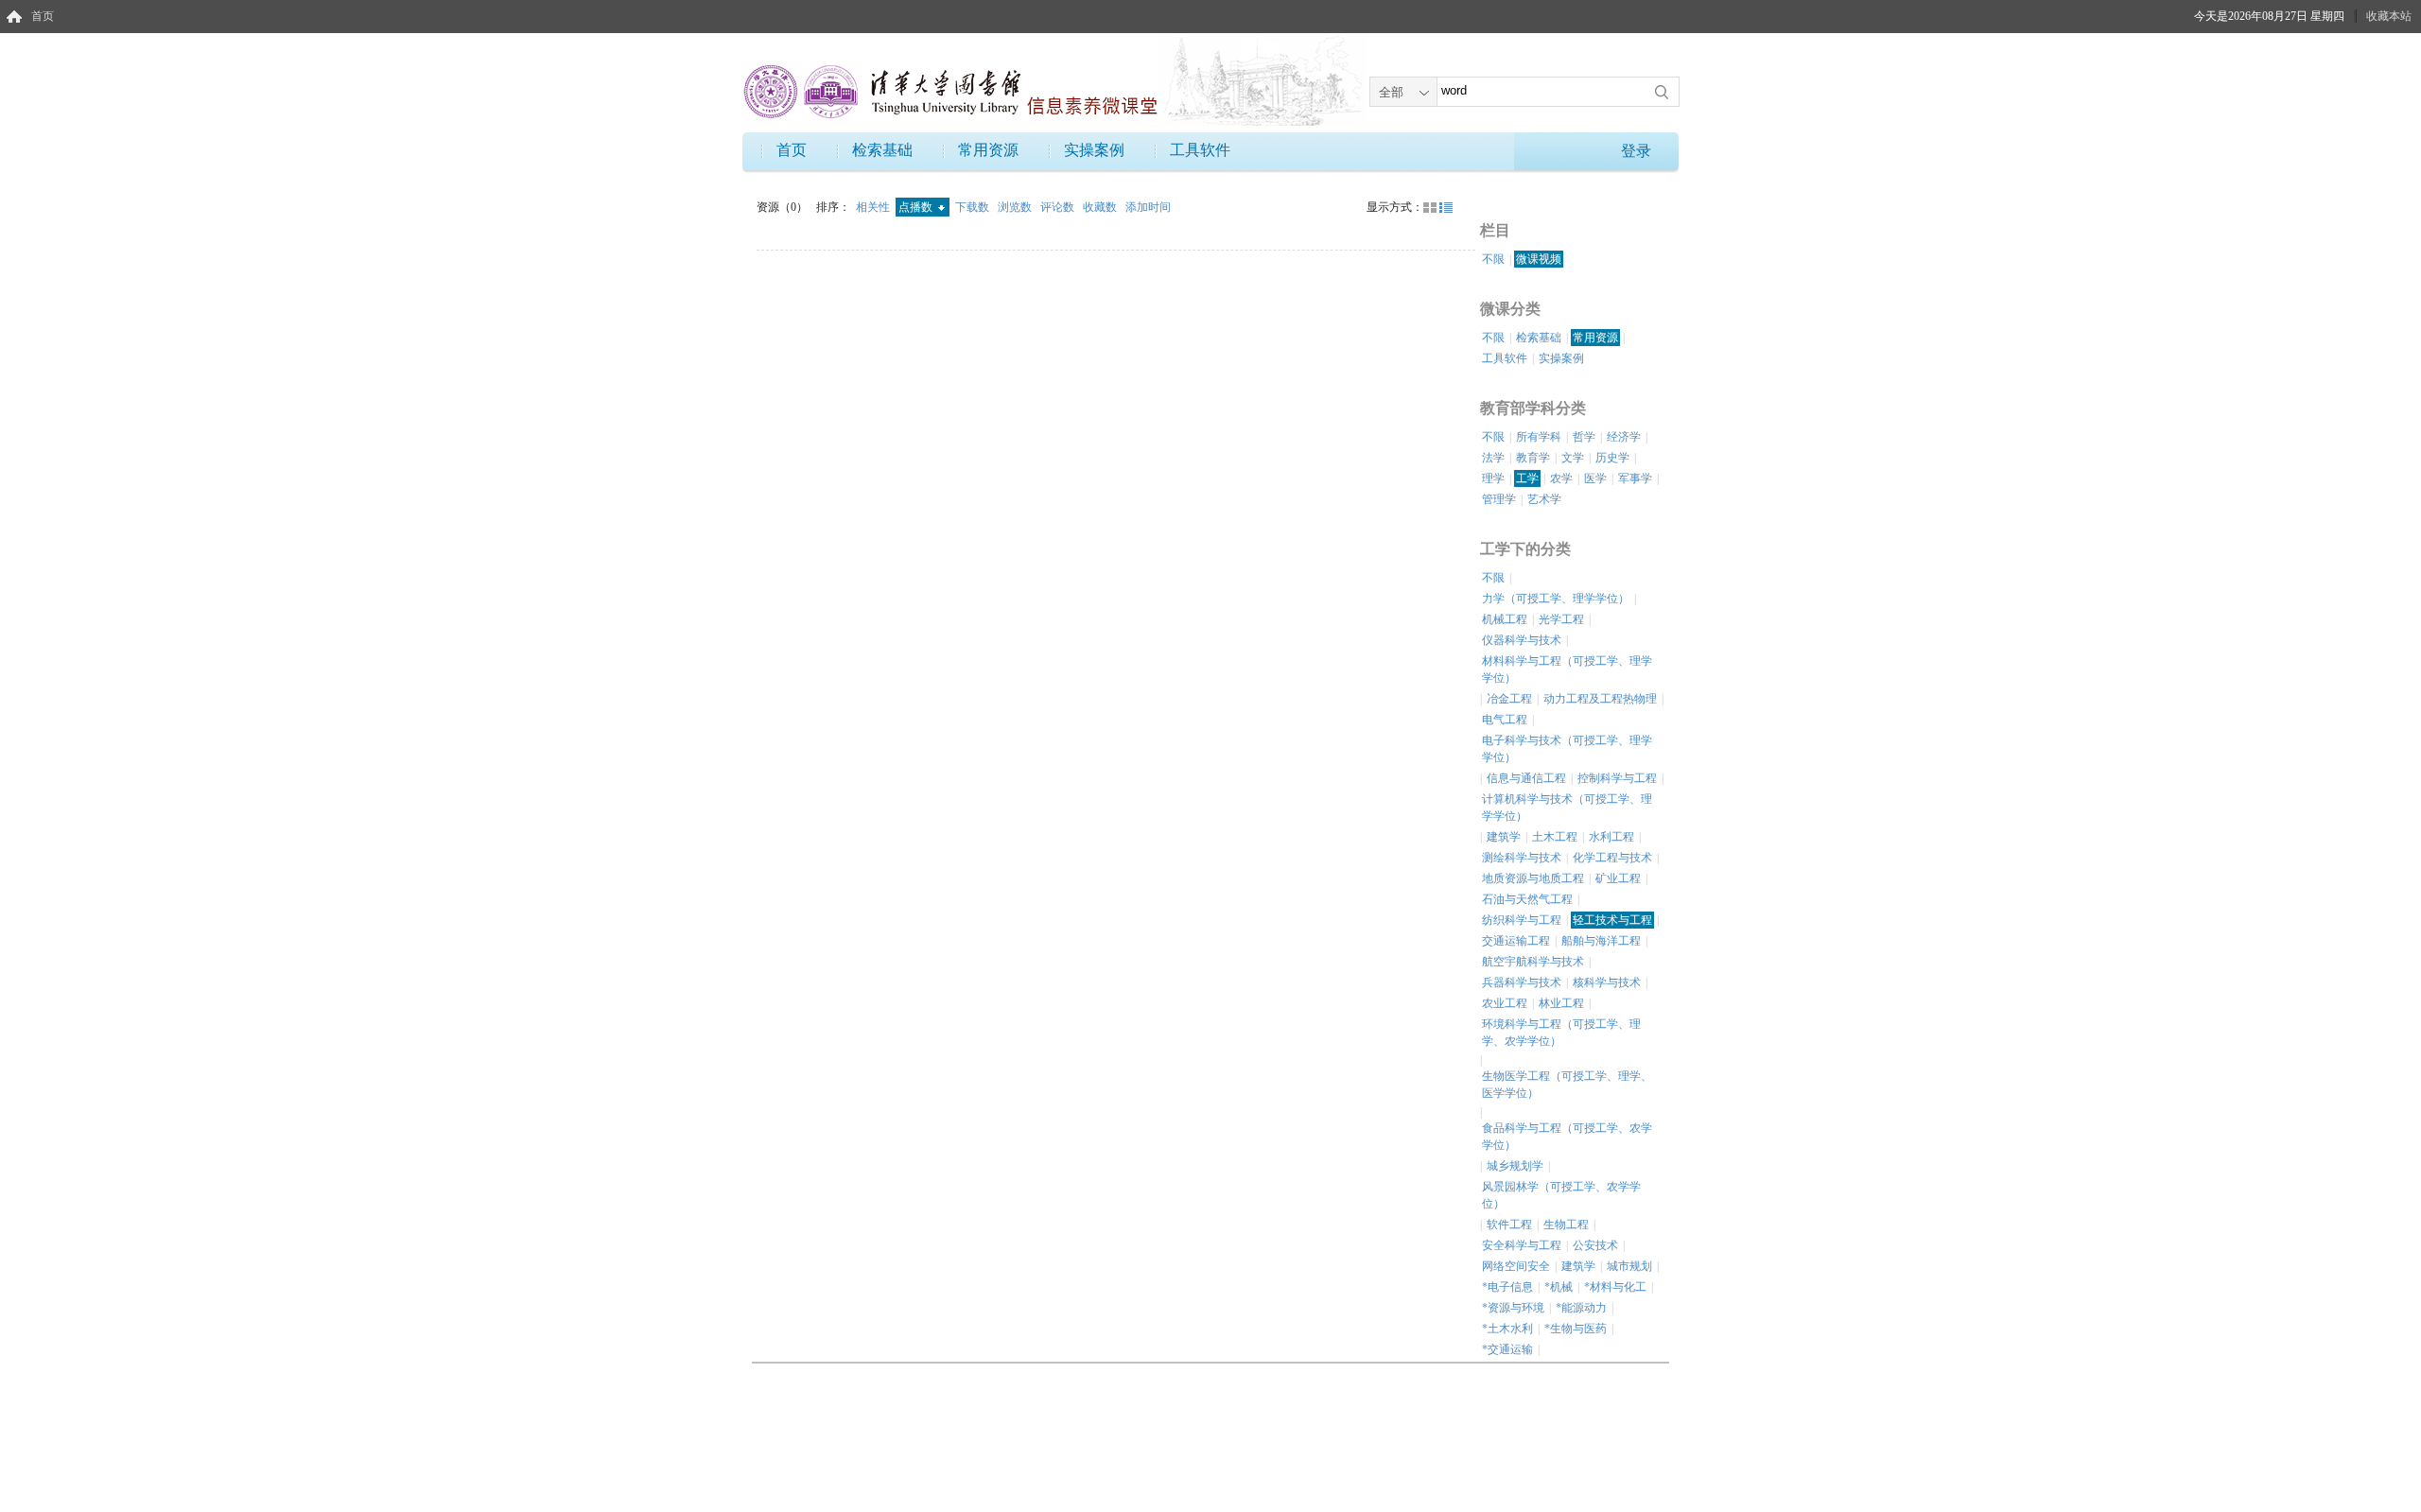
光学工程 (1561, 619)
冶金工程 (1509, 699)
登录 (1636, 151)
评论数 (1059, 207)
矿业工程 (1618, 878)
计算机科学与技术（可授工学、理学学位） (1567, 808)
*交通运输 (1507, 1349)
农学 (1561, 478)
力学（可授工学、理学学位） (1556, 599)
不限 (1493, 259)
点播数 (917, 207)
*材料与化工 (1615, 1287)
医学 (1595, 478)
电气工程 (1505, 720)
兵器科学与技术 (1522, 982)
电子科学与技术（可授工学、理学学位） (1567, 749)
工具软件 (1200, 150)
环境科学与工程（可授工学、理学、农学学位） (1561, 1033)
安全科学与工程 (1522, 1245)
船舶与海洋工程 (1601, 941)
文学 (1573, 458)
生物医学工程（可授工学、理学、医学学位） (1567, 1085)
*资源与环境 (1513, 1308)
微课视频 (1539, 259)
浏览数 (1016, 207)
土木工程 (1555, 837)
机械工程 (1505, 619)
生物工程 (1566, 1225)
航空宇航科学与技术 (1533, 962)
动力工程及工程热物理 (1600, 699)
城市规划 (1629, 1266)
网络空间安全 (1516, 1266)
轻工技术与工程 (1612, 920)
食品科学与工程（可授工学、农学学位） (1567, 1137)
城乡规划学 (1515, 1166)
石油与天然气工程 (1527, 899)
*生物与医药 (1576, 1329)
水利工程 (1611, 837)
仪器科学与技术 (1522, 640)
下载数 (974, 207)
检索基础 (882, 150)
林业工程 (1561, 1003)
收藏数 (1101, 207)
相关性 (874, 207)
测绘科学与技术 (1522, 858)
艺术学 (1544, 499)
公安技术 (1595, 1245)
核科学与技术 (1607, 982)
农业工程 (1505, 1003)
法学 (1493, 458)
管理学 (1499, 499)
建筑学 (1504, 837)
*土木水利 (1507, 1329)
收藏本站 (2389, 16)
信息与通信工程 (1526, 778)
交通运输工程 (1516, 941)
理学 (1493, 478)
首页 (43, 16)
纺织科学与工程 (1522, 920)
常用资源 (988, 150)
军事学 (1635, 478)
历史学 (1612, 458)
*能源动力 (1581, 1308)
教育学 (1533, 458)
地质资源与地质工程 (1533, 878)
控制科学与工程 (1617, 778)
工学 (1527, 478)
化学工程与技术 (1612, 858)
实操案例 (1094, 150)
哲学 (1584, 437)
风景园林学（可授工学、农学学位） (1561, 1195)
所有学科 (1539, 437)
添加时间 (1148, 207)
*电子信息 (1507, 1287)
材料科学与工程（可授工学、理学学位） (1567, 669)
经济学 (1624, 437)
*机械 (1559, 1287)
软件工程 (1509, 1225)
